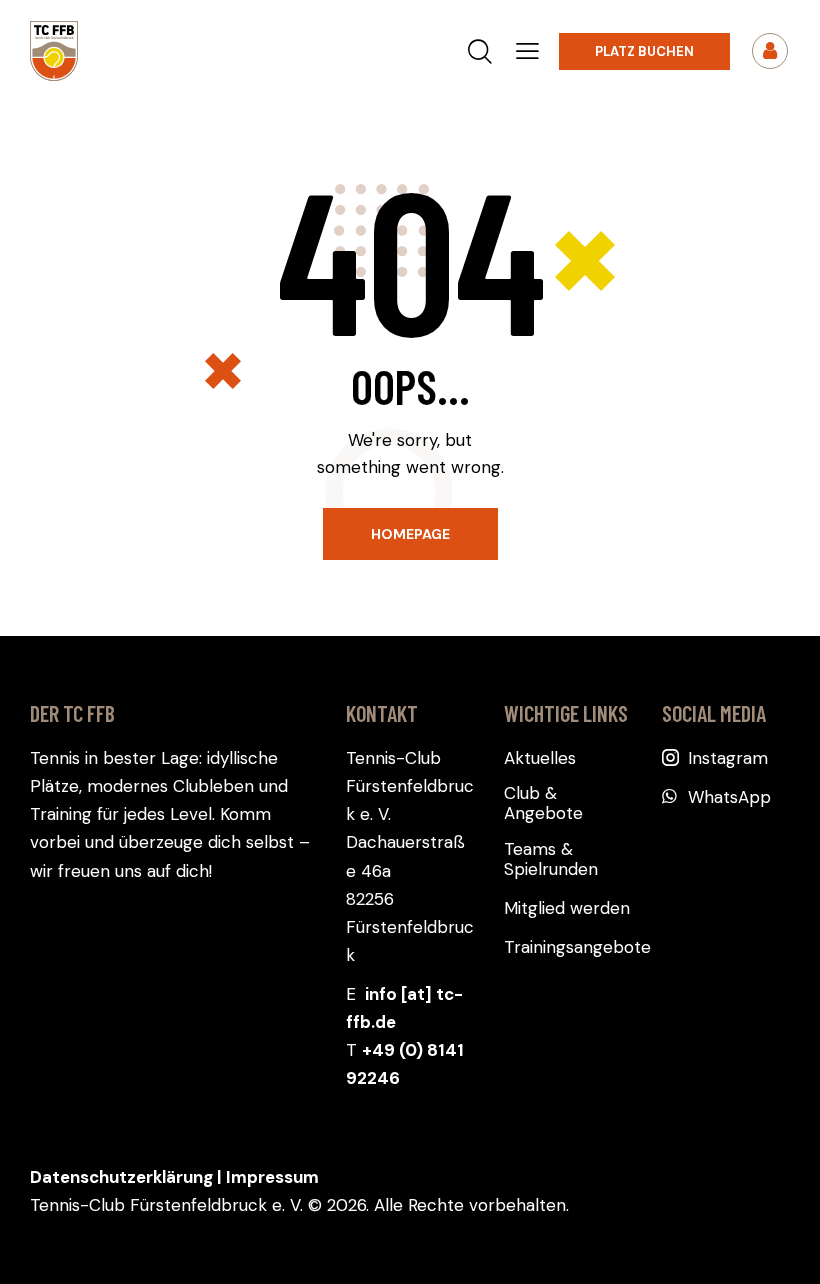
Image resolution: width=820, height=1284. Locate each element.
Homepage (410, 534)
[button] (527, 50)
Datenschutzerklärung (121, 1177)
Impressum (272, 1177)
